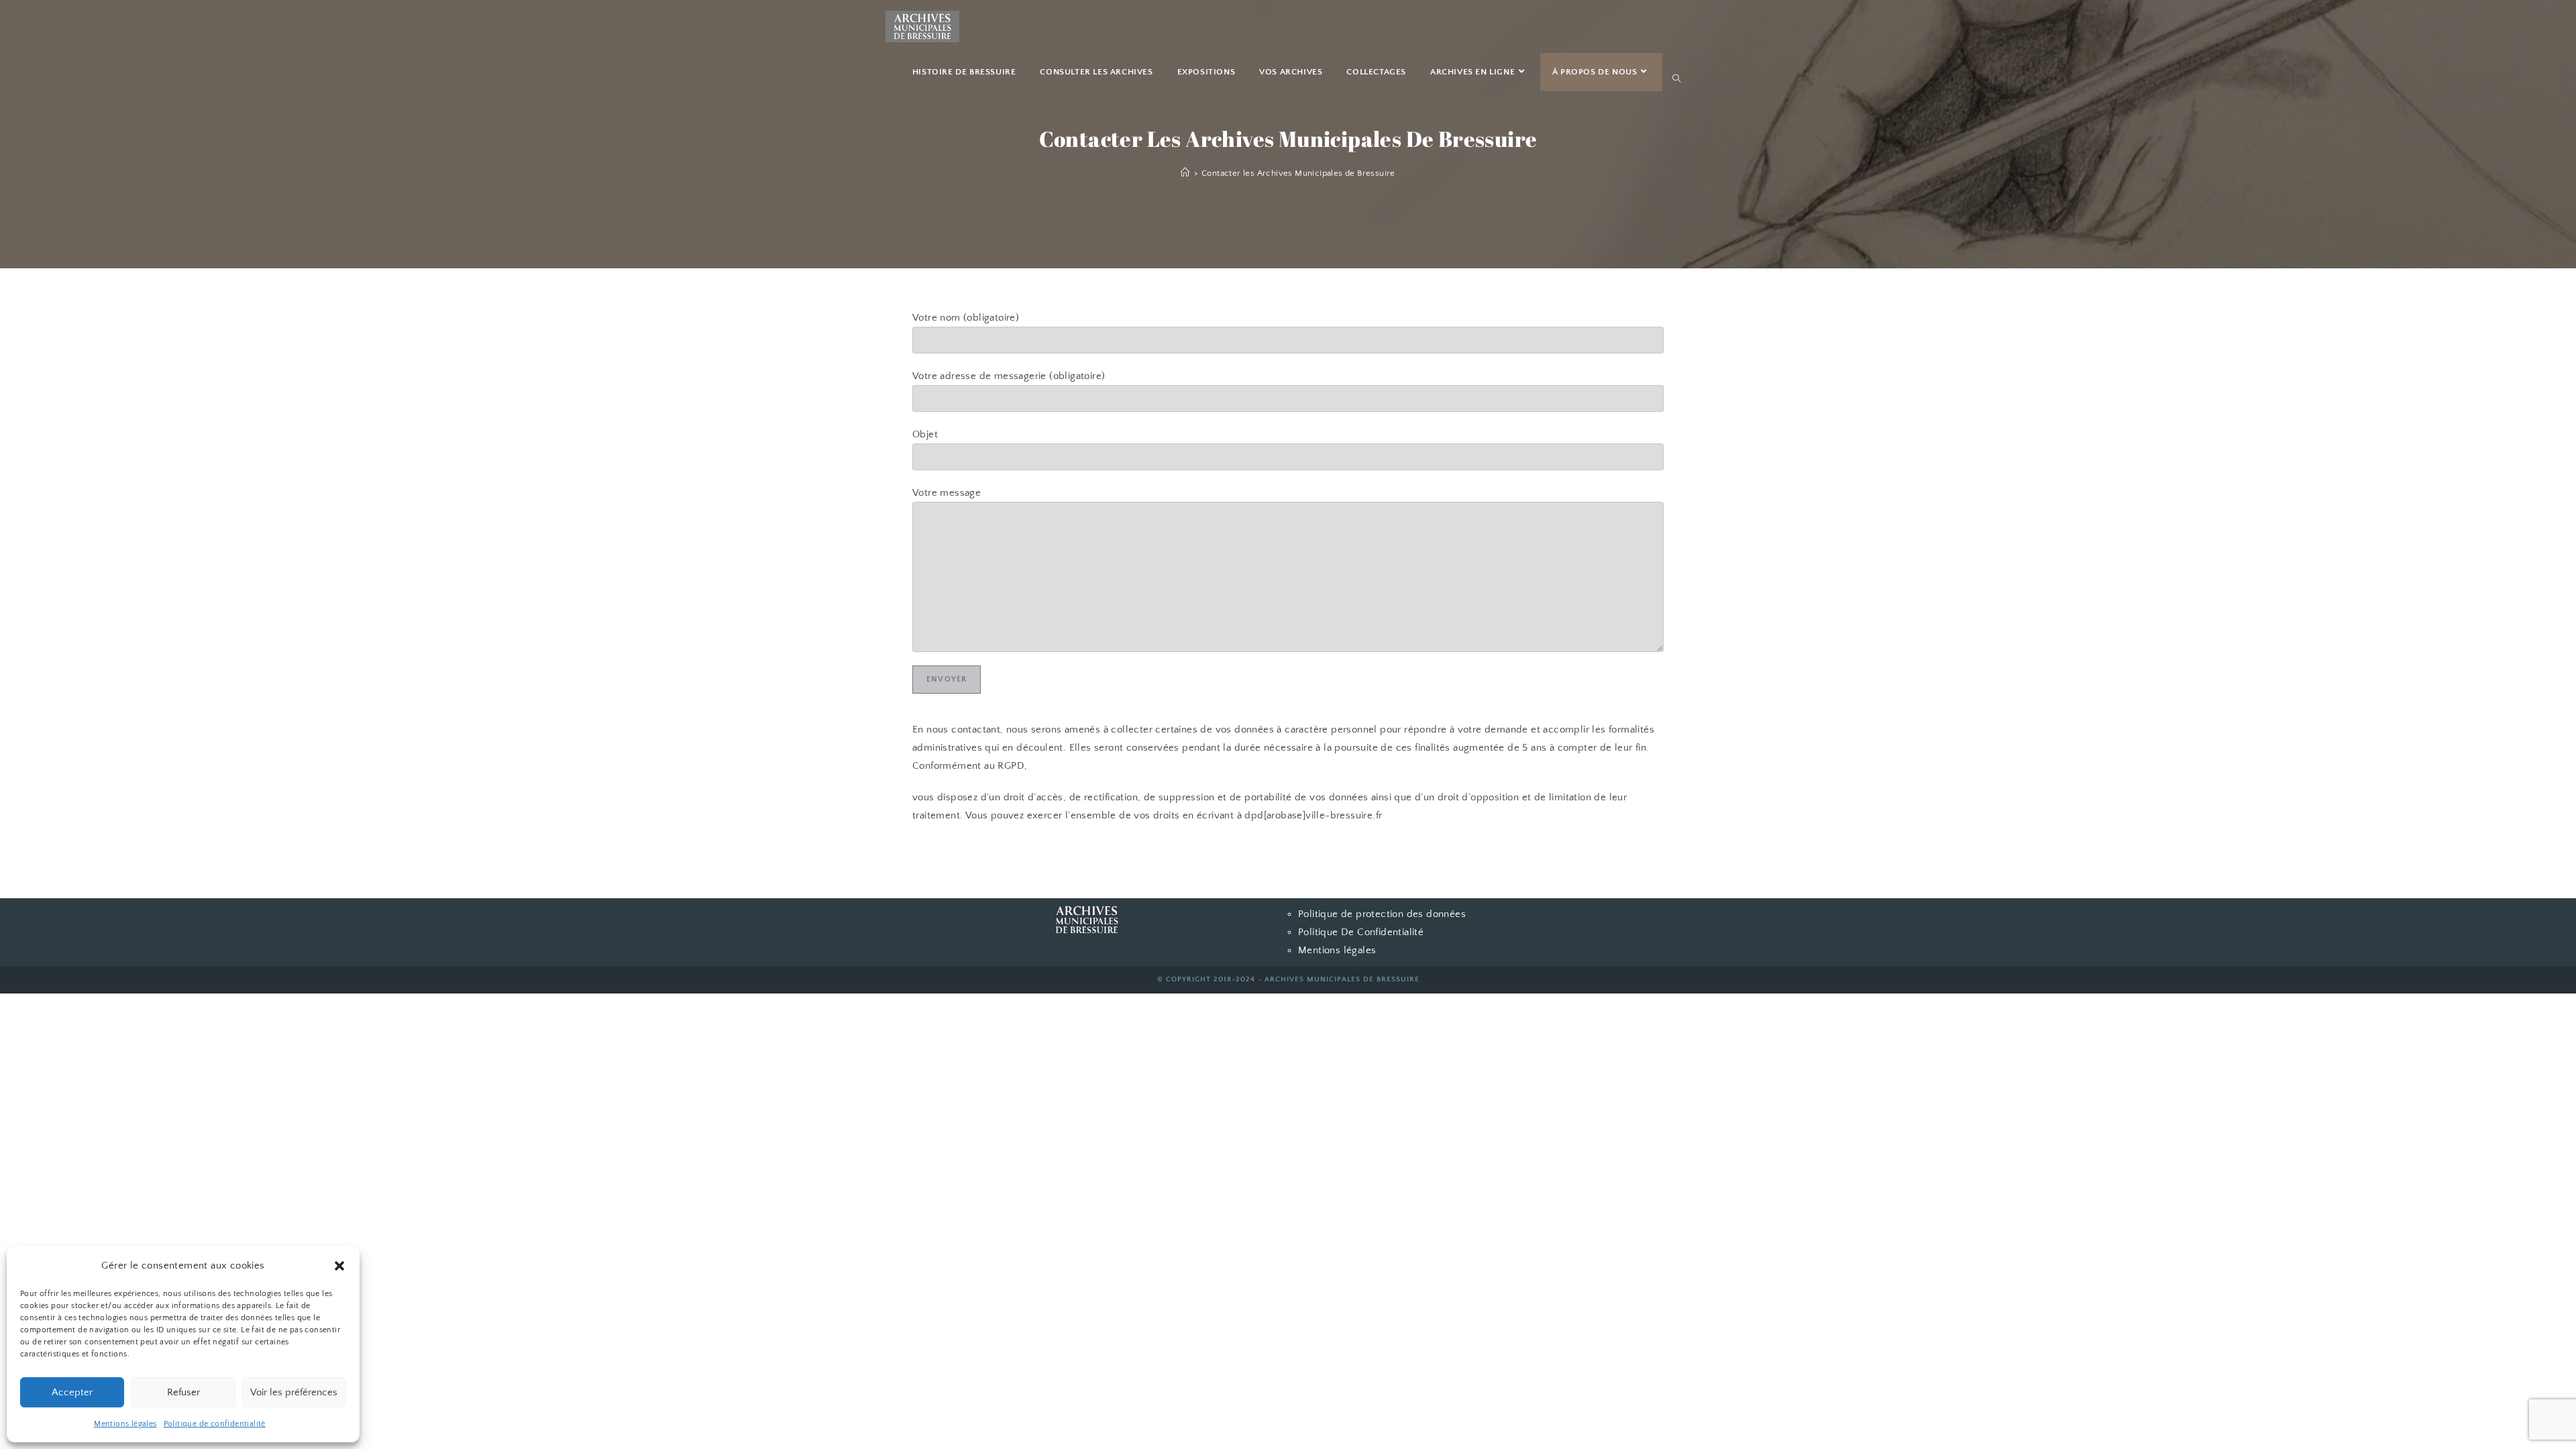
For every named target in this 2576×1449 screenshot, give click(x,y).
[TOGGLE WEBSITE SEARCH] (1676, 79)
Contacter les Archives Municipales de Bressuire (1298, 173)
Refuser (183, 1392)
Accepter (72, 1392)
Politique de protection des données (1382, 914)
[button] (339, 1266)
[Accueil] (1185, 173)
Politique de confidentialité (215, 1424)
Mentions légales (125, 1424)
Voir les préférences (294, 1392)
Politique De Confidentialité (1361, 932)
